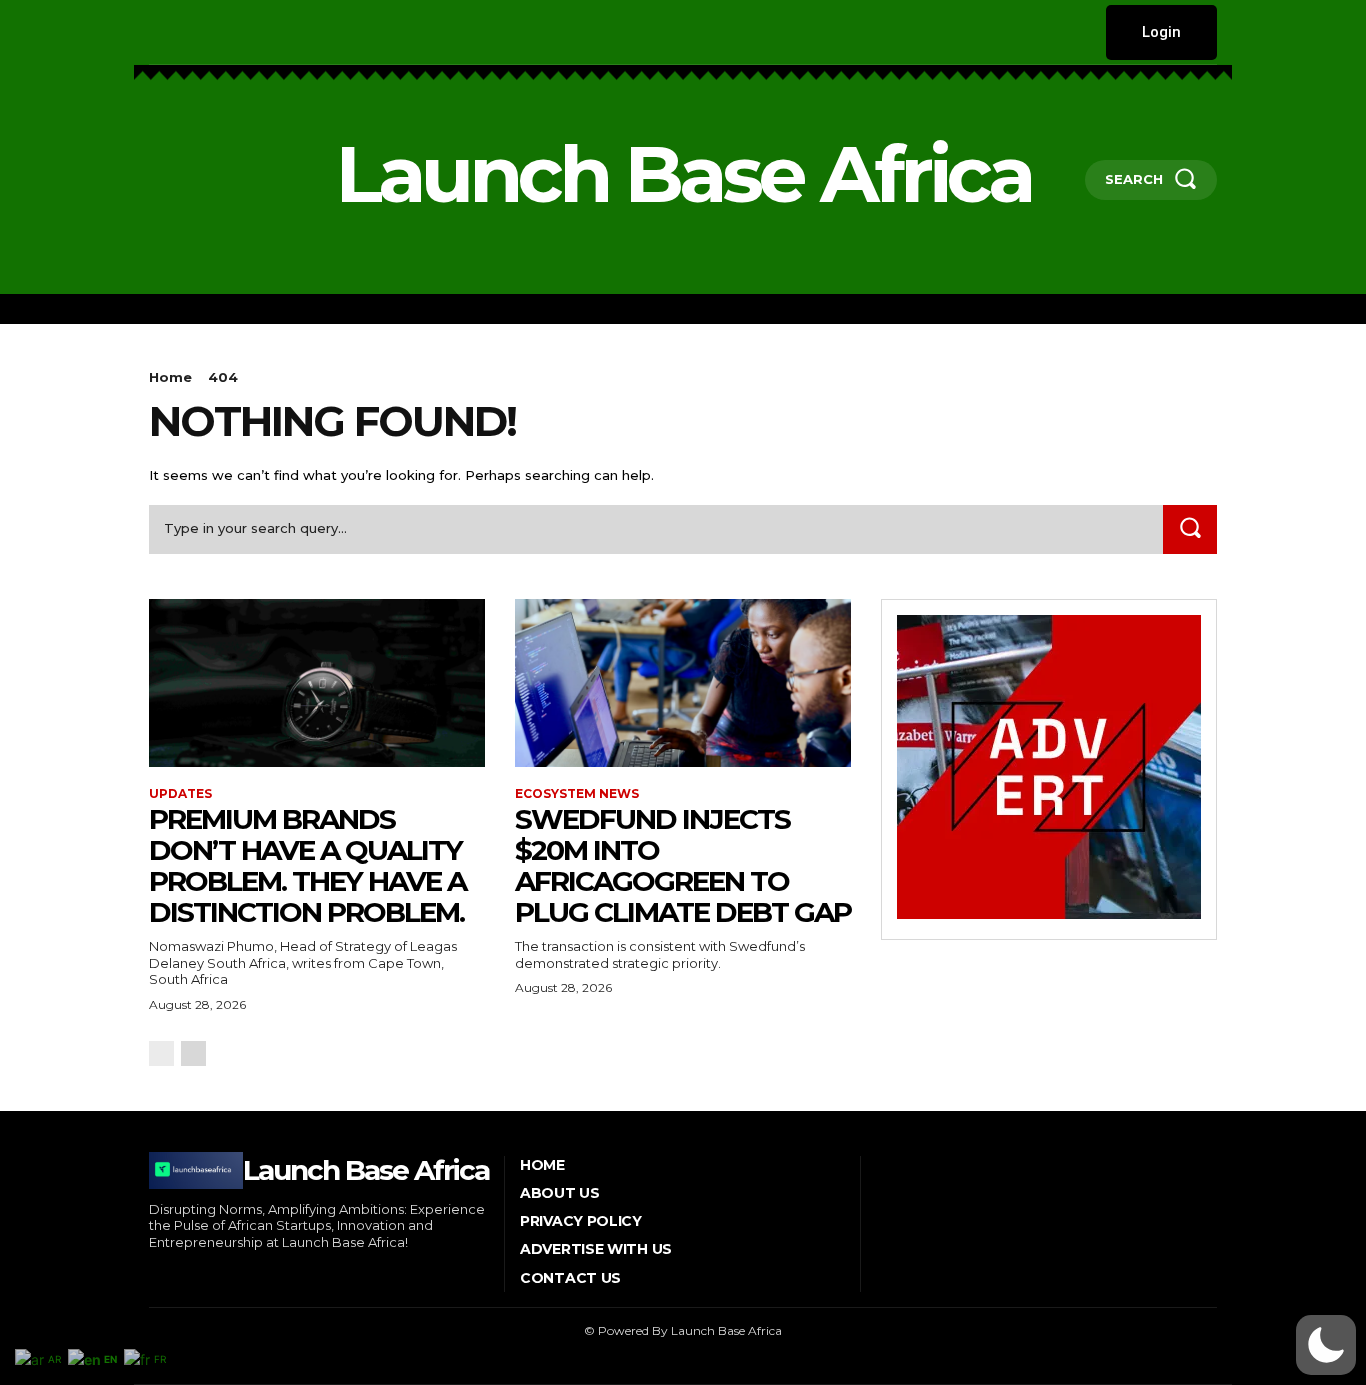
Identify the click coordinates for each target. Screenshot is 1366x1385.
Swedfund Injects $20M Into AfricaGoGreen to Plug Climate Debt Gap (683, 865)
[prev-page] (161, 1053)
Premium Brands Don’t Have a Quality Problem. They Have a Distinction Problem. (307, 865)
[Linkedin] (213, 32)
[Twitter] (274, 32)
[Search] (1190, 529)
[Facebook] (151, 32)
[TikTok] (243, 32)
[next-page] (193, 1053)
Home (170, 377)
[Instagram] (182, 32)
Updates (180, 794)
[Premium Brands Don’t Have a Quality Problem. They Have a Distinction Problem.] (317, 683)
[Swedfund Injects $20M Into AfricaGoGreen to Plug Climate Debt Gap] (683, 683)
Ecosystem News (577, 794)
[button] (1326, 1345)
